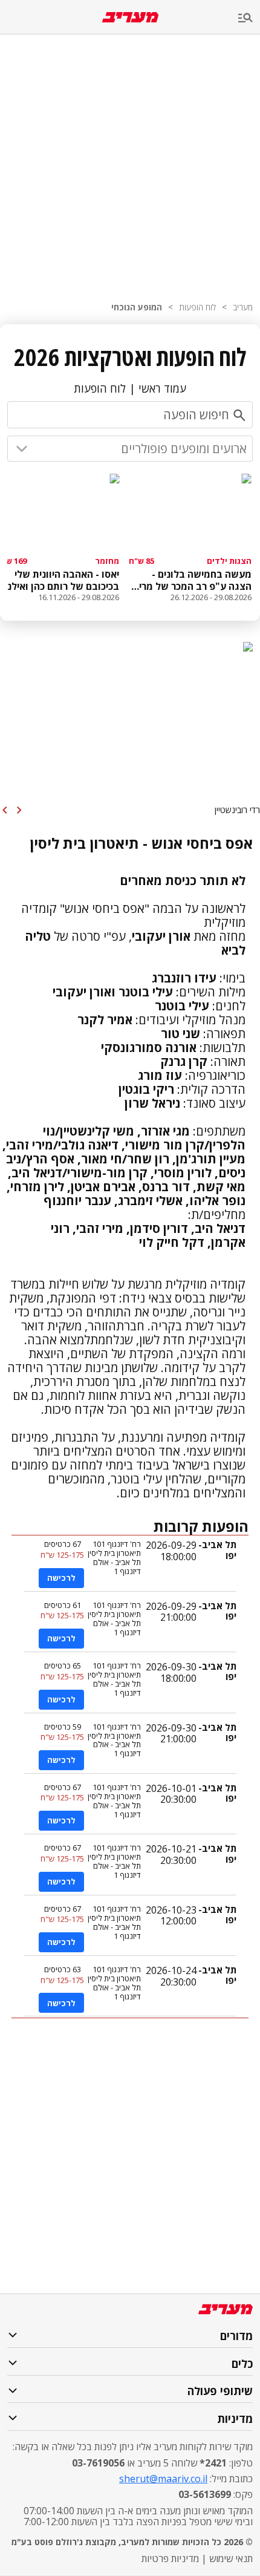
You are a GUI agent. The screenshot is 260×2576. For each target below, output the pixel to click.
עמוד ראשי (162, 388)
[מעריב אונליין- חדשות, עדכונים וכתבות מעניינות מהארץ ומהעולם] (130, 17)
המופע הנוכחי (137, 307)
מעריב (243, 307)
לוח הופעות (197, 307)
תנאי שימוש (231, 2558)
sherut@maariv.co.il (163, 2479)
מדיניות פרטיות (170, 2558)
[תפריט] (249, 18)
